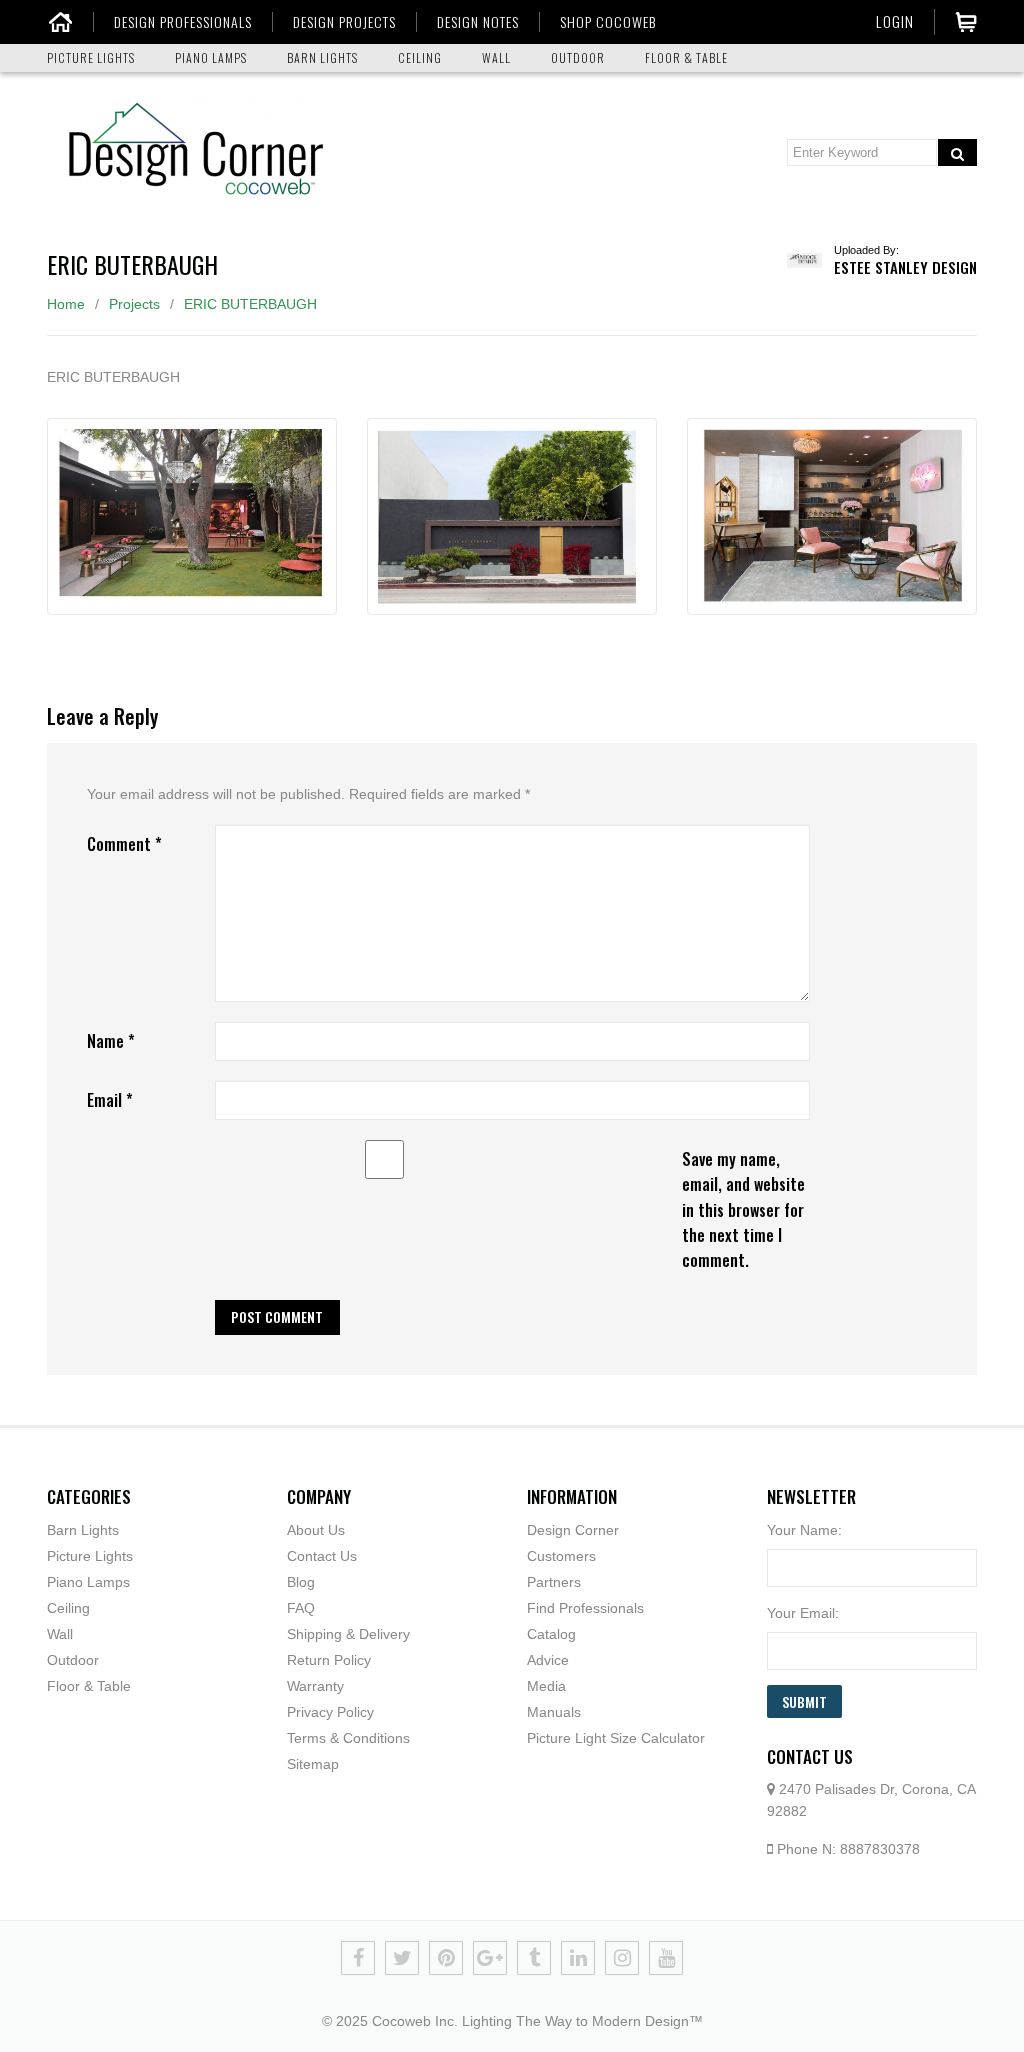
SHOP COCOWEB (608, 22)
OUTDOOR (578, 57)
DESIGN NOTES (478, 22)
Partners (554, 1582)
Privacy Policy (330, 1712)
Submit (804, 1701)
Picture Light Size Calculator (616, 1738)
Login (895, 21)
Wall (60, 1634)
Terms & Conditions (348, 1738)
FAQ (301, 1608)
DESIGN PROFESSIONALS (183, 22)
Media (546, 1686)
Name (111, 1041)
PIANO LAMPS (211, 57)
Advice (548, 1660)
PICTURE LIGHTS (91, 57)
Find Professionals (585, 1608)
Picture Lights (90, 1556)
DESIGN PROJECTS (344, 22)
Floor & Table (89, 1686)
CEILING (420, 57)
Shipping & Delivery (348, 1634)
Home (66, 304)
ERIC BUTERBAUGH (250, 304)
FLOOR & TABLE (686, 57)
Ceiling (68, 1608)
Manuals (554, 1712)
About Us (316, 1530)
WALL (496, 57)
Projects (134, 304)
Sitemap (313, 1764)
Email (110, 1100)
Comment (124, 844)
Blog (301, 1582)
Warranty (315, 1686)
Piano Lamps (88, 1582)
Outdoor (73, 1660)
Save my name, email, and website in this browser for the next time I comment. (743, 1209)
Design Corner (573, 1530)
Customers (561, 1556)
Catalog (551, 1634)
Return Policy (329, 1660)
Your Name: (804, 1530)
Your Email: (803, 1613)
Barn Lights (83, 1530)
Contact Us (322, 1556)
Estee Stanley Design (905, 267)
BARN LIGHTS (322, 57)
